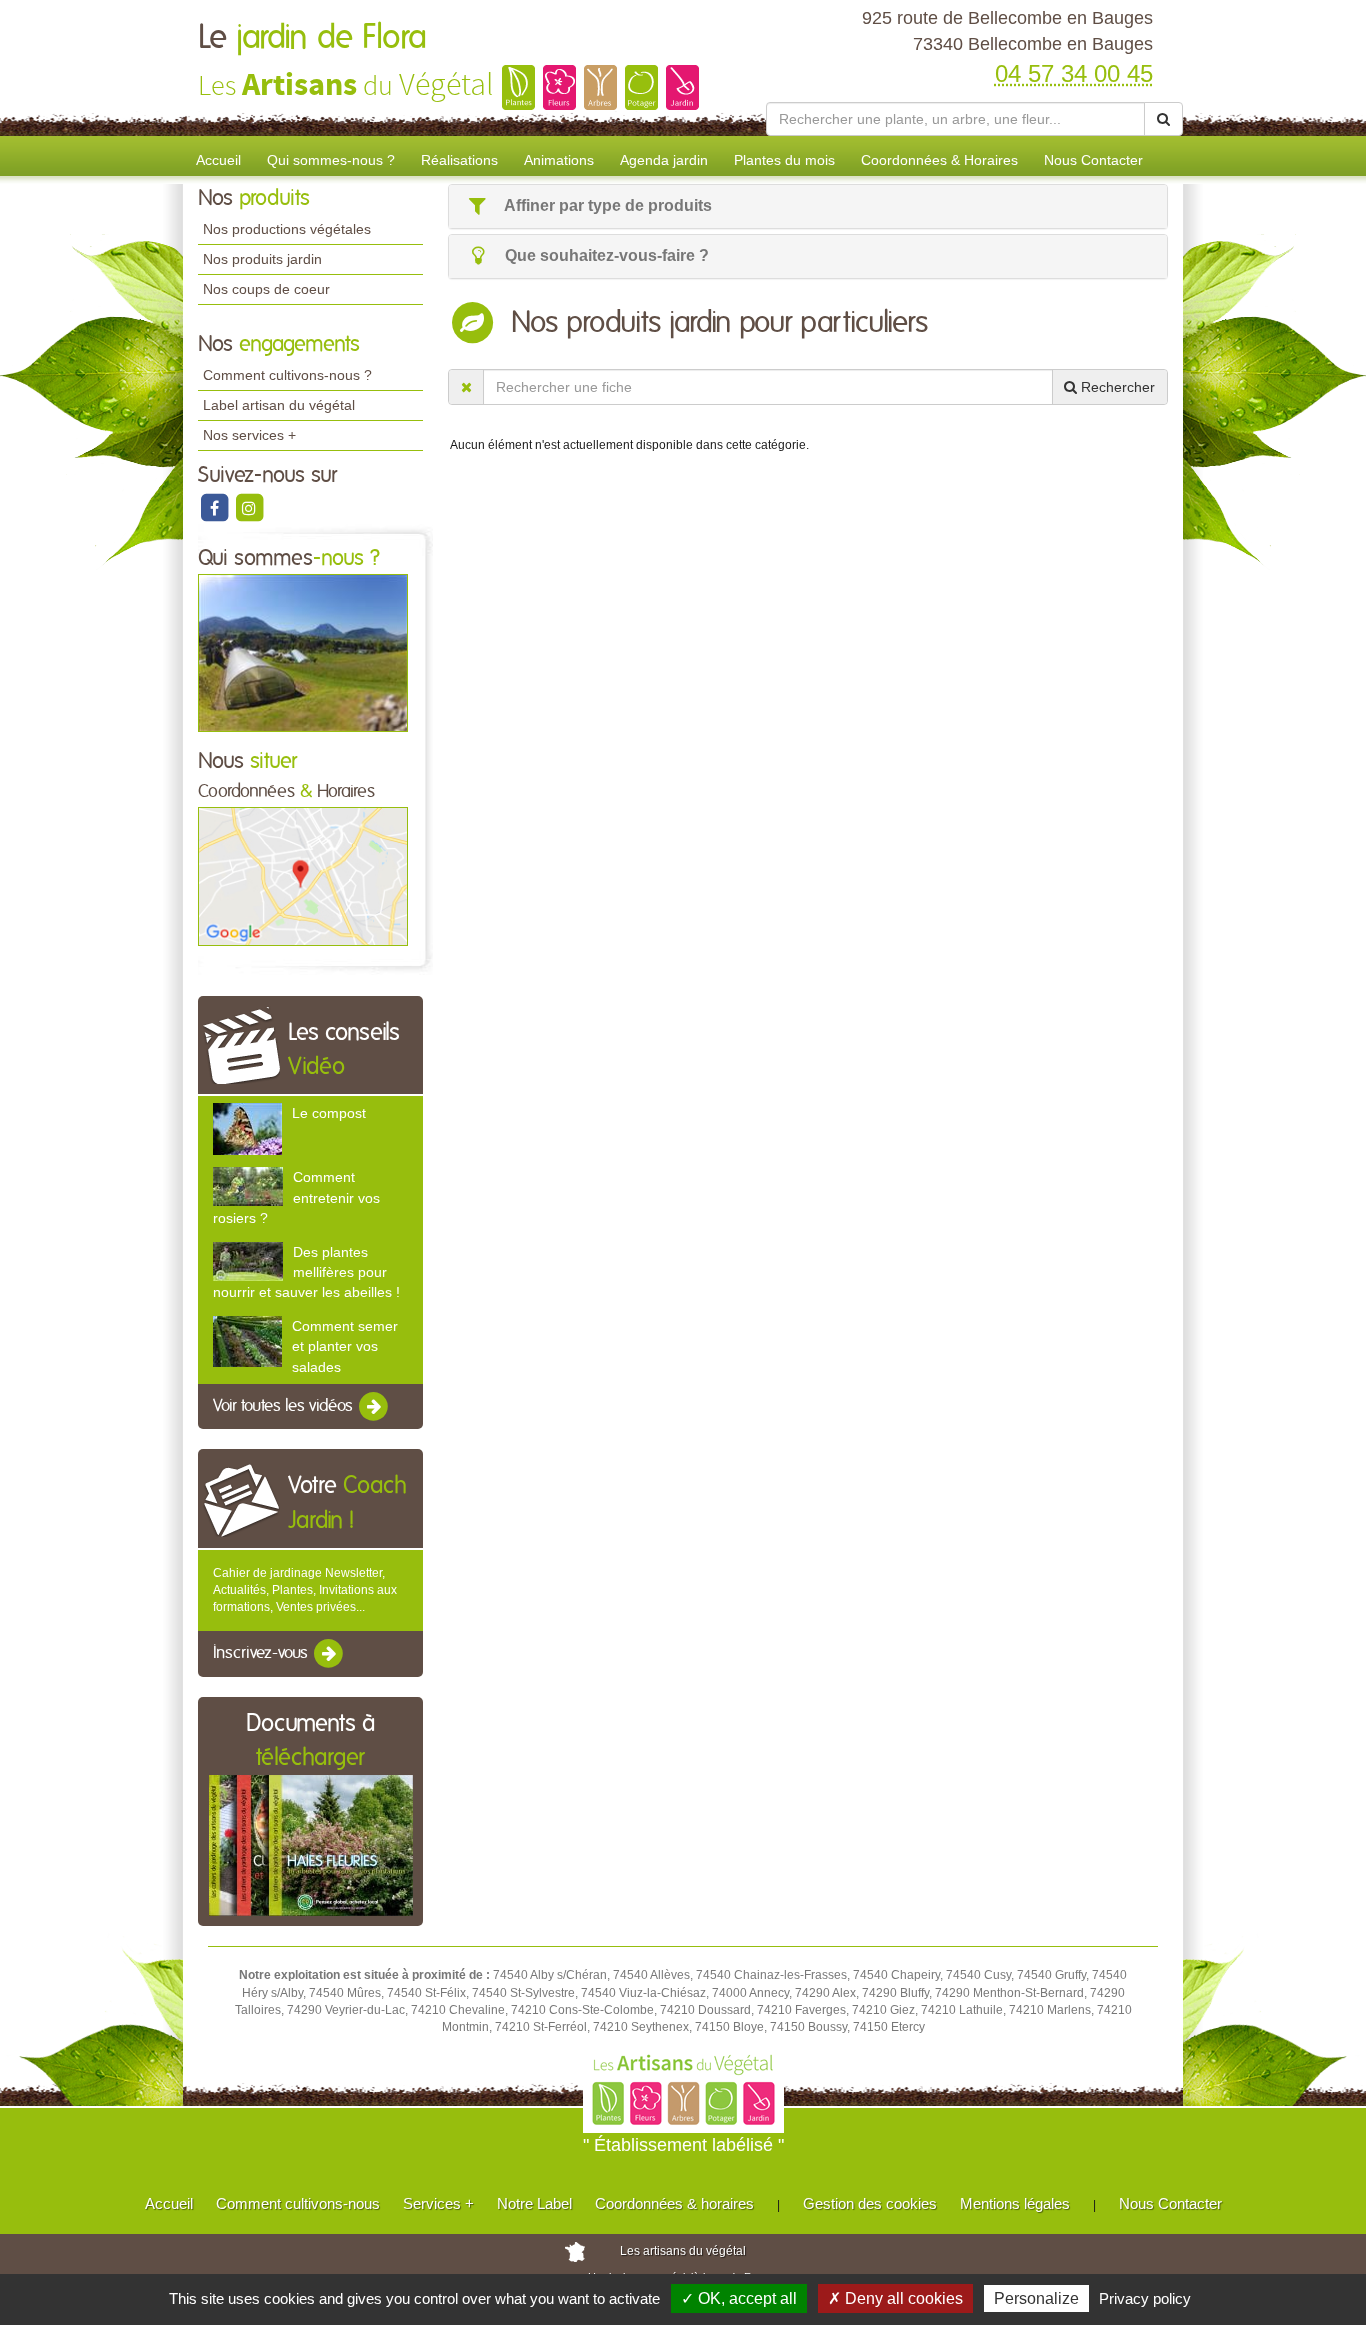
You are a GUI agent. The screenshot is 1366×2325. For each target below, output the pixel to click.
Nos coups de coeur (266, 289)
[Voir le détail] (247, 1128)
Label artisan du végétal (279, 405)
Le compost (329, 1113)
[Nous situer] (303, 876)
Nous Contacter (1093, 160)
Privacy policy (1145, 2298)
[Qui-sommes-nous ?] (303, 652)
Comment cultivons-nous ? (287, 375)
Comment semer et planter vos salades (345, 1346)
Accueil (218, 160)
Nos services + (249, 435)
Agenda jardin (664, 160)
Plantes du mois (784, 160)
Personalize (1036, 2298)
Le (312, 38)
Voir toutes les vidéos (285, 1406)
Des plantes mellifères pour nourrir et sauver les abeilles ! (306, 1272)
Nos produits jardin (262, 259)
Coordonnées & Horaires (939, 160)
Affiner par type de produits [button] (606, 205)
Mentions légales (1015, 2203)
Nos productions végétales (287, 229)
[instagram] (249, 507)
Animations (559, 160)
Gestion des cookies (870, 2203)
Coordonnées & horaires (674, 2203)
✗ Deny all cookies (895, 2298)
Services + (438, 2203)
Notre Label (534, 2203)
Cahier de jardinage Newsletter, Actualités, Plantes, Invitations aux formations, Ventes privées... (305, 1590)
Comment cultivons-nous (298, 2203)
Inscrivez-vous (262, 1654)
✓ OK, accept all (739, 2298)
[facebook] (215, 507)
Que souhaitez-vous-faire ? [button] (605, 255)
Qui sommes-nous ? (331, 160)
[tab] (808, 206)
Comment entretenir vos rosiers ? (296, 1197)
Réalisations (459, 160)
